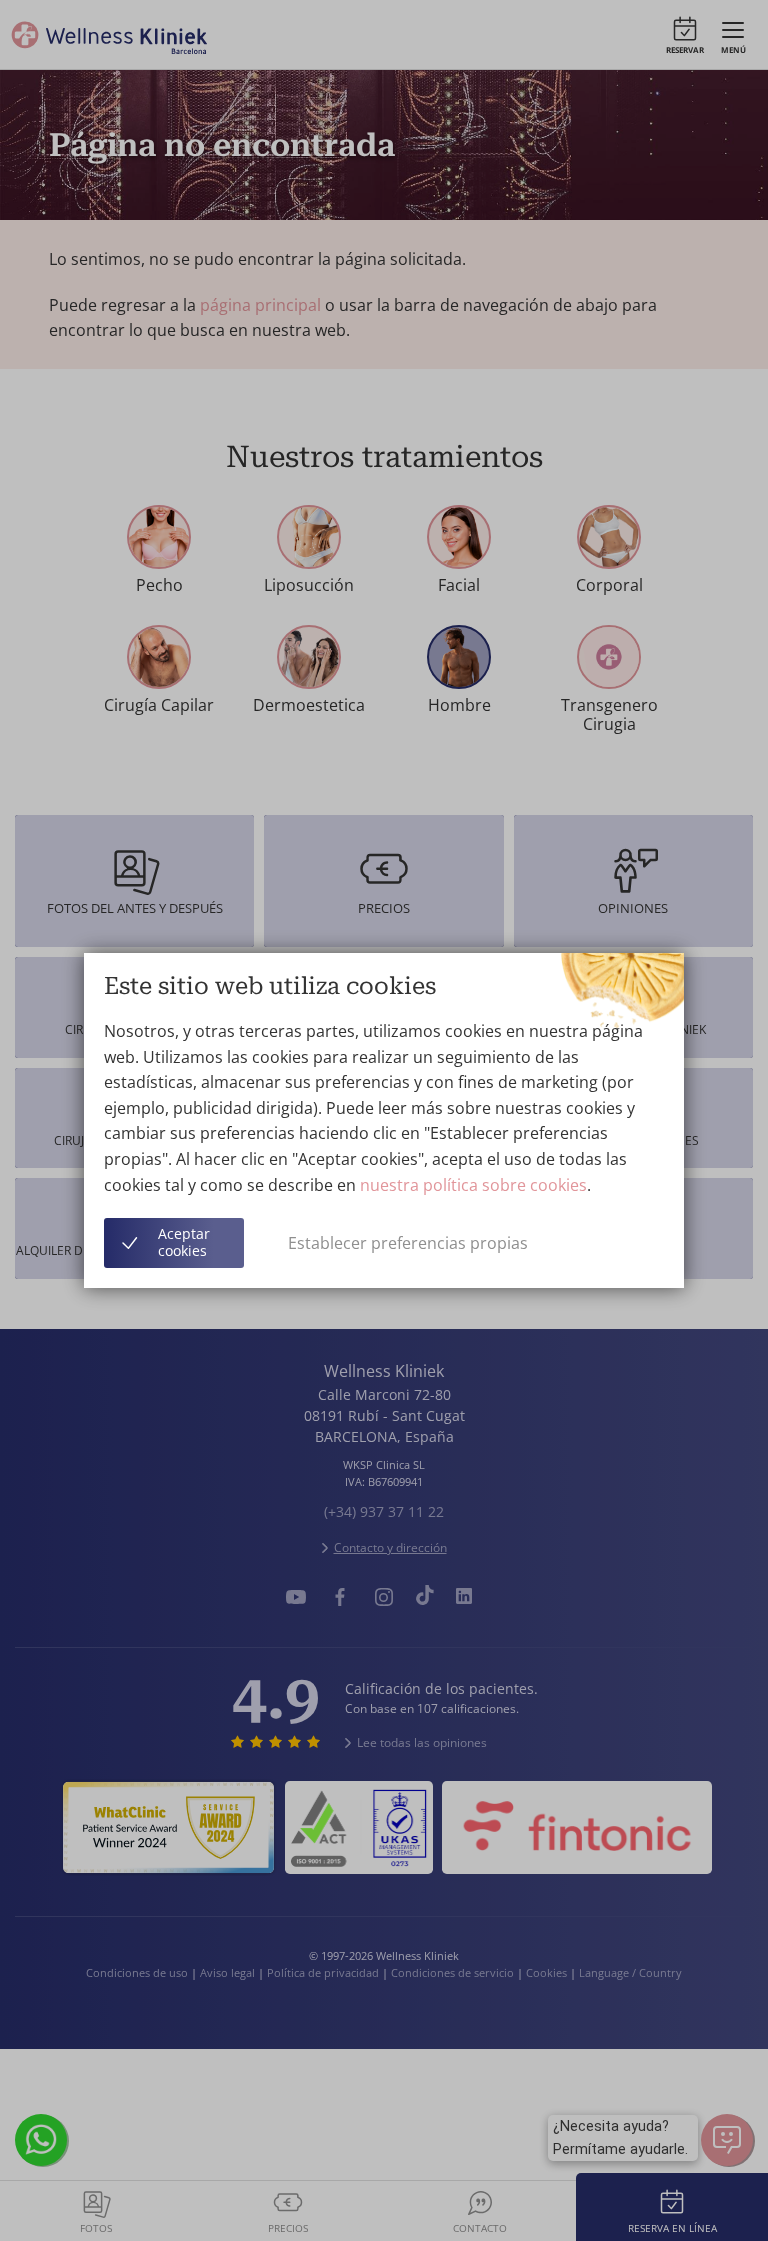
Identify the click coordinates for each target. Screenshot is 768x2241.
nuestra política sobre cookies (473, 1185)
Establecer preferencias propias (408, 1243)
